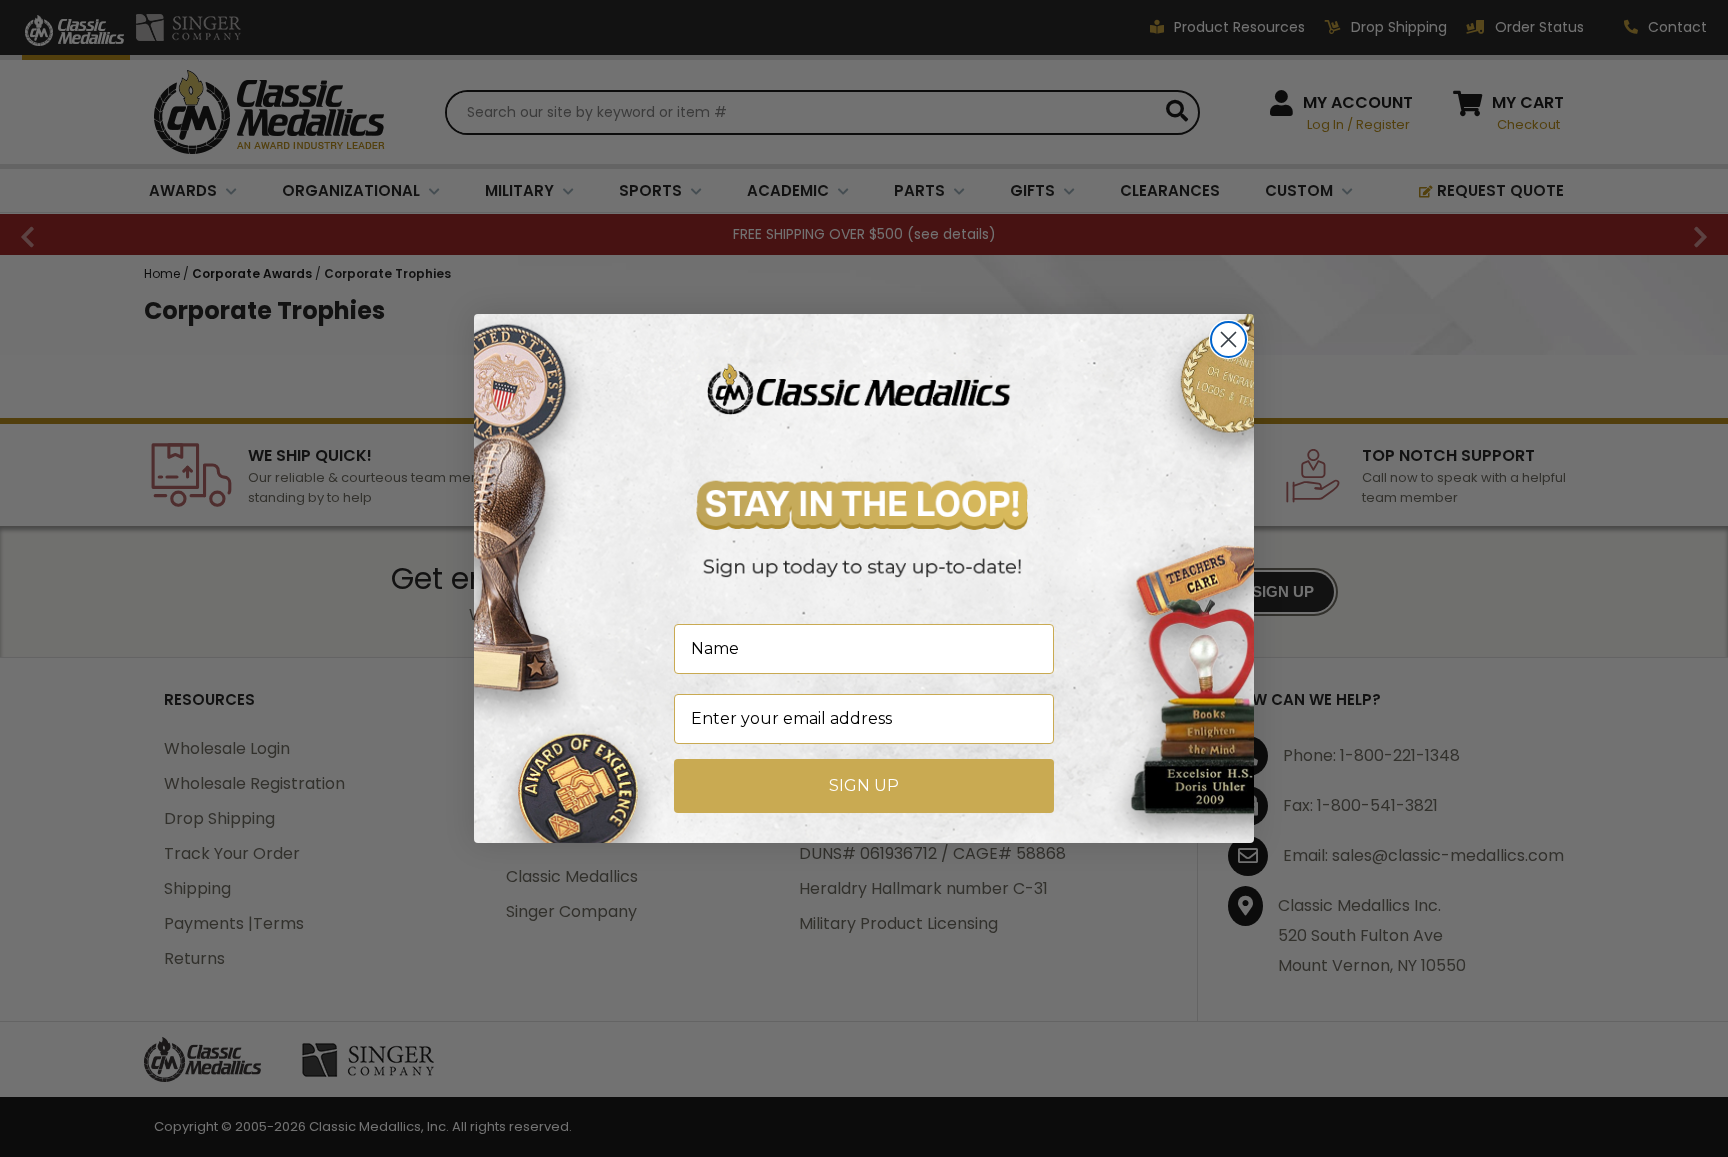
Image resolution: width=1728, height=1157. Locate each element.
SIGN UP (864, 785)
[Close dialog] (1228, 339)
